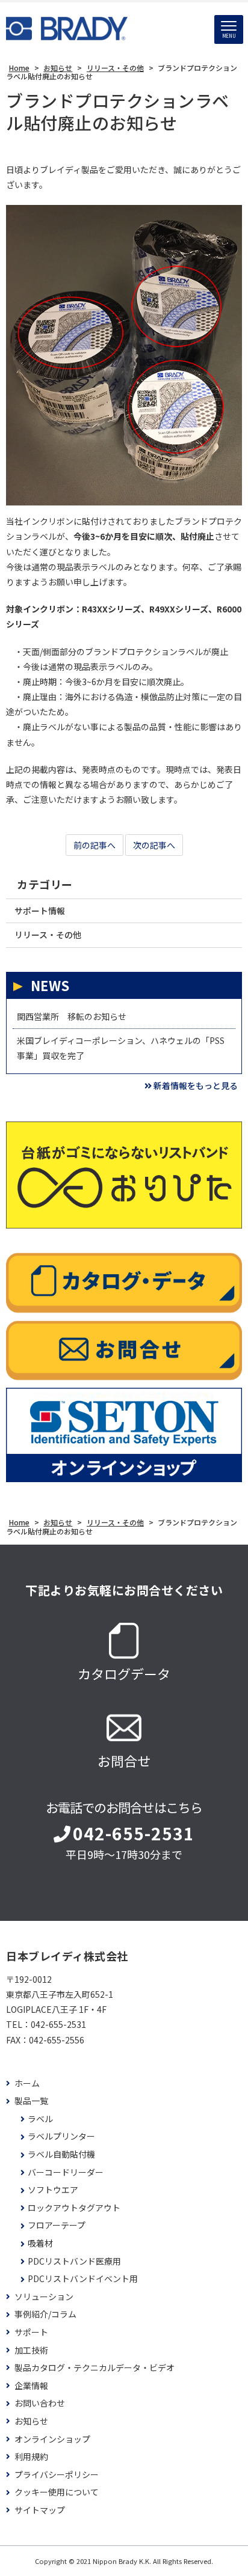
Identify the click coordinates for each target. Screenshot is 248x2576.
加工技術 (31, 2350)
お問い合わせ (40, 2403)
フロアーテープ (57, 2225)
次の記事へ (154, 845)
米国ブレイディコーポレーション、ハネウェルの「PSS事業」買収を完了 (121, 1048)
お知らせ (31, 2421)
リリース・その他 (48, 935)
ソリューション (44, 2297)
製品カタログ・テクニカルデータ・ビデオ (95, 2368)
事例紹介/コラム (45, 2314)
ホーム (27, 2083)
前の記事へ (95, 845)
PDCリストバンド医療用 (74, 2261)
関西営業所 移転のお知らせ (72, 1016)
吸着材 (40, 2243)
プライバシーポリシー (57, 2475)
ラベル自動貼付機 (61, 2154)
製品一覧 (31, 2101)
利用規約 (31, 2457)
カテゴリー (45, 884)
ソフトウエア (53, 2190)
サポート (31, 2332)
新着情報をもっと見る (196, 1085)
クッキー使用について (57, 2492)
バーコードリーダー (66, 2172)
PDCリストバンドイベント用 (83, 2279)
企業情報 (31, 2386)
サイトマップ (40, 2510)
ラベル (40, 2119)
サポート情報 (40, 911)
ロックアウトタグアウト (74, 2208)
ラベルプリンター (61, 2136)
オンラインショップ (52, 2439)
